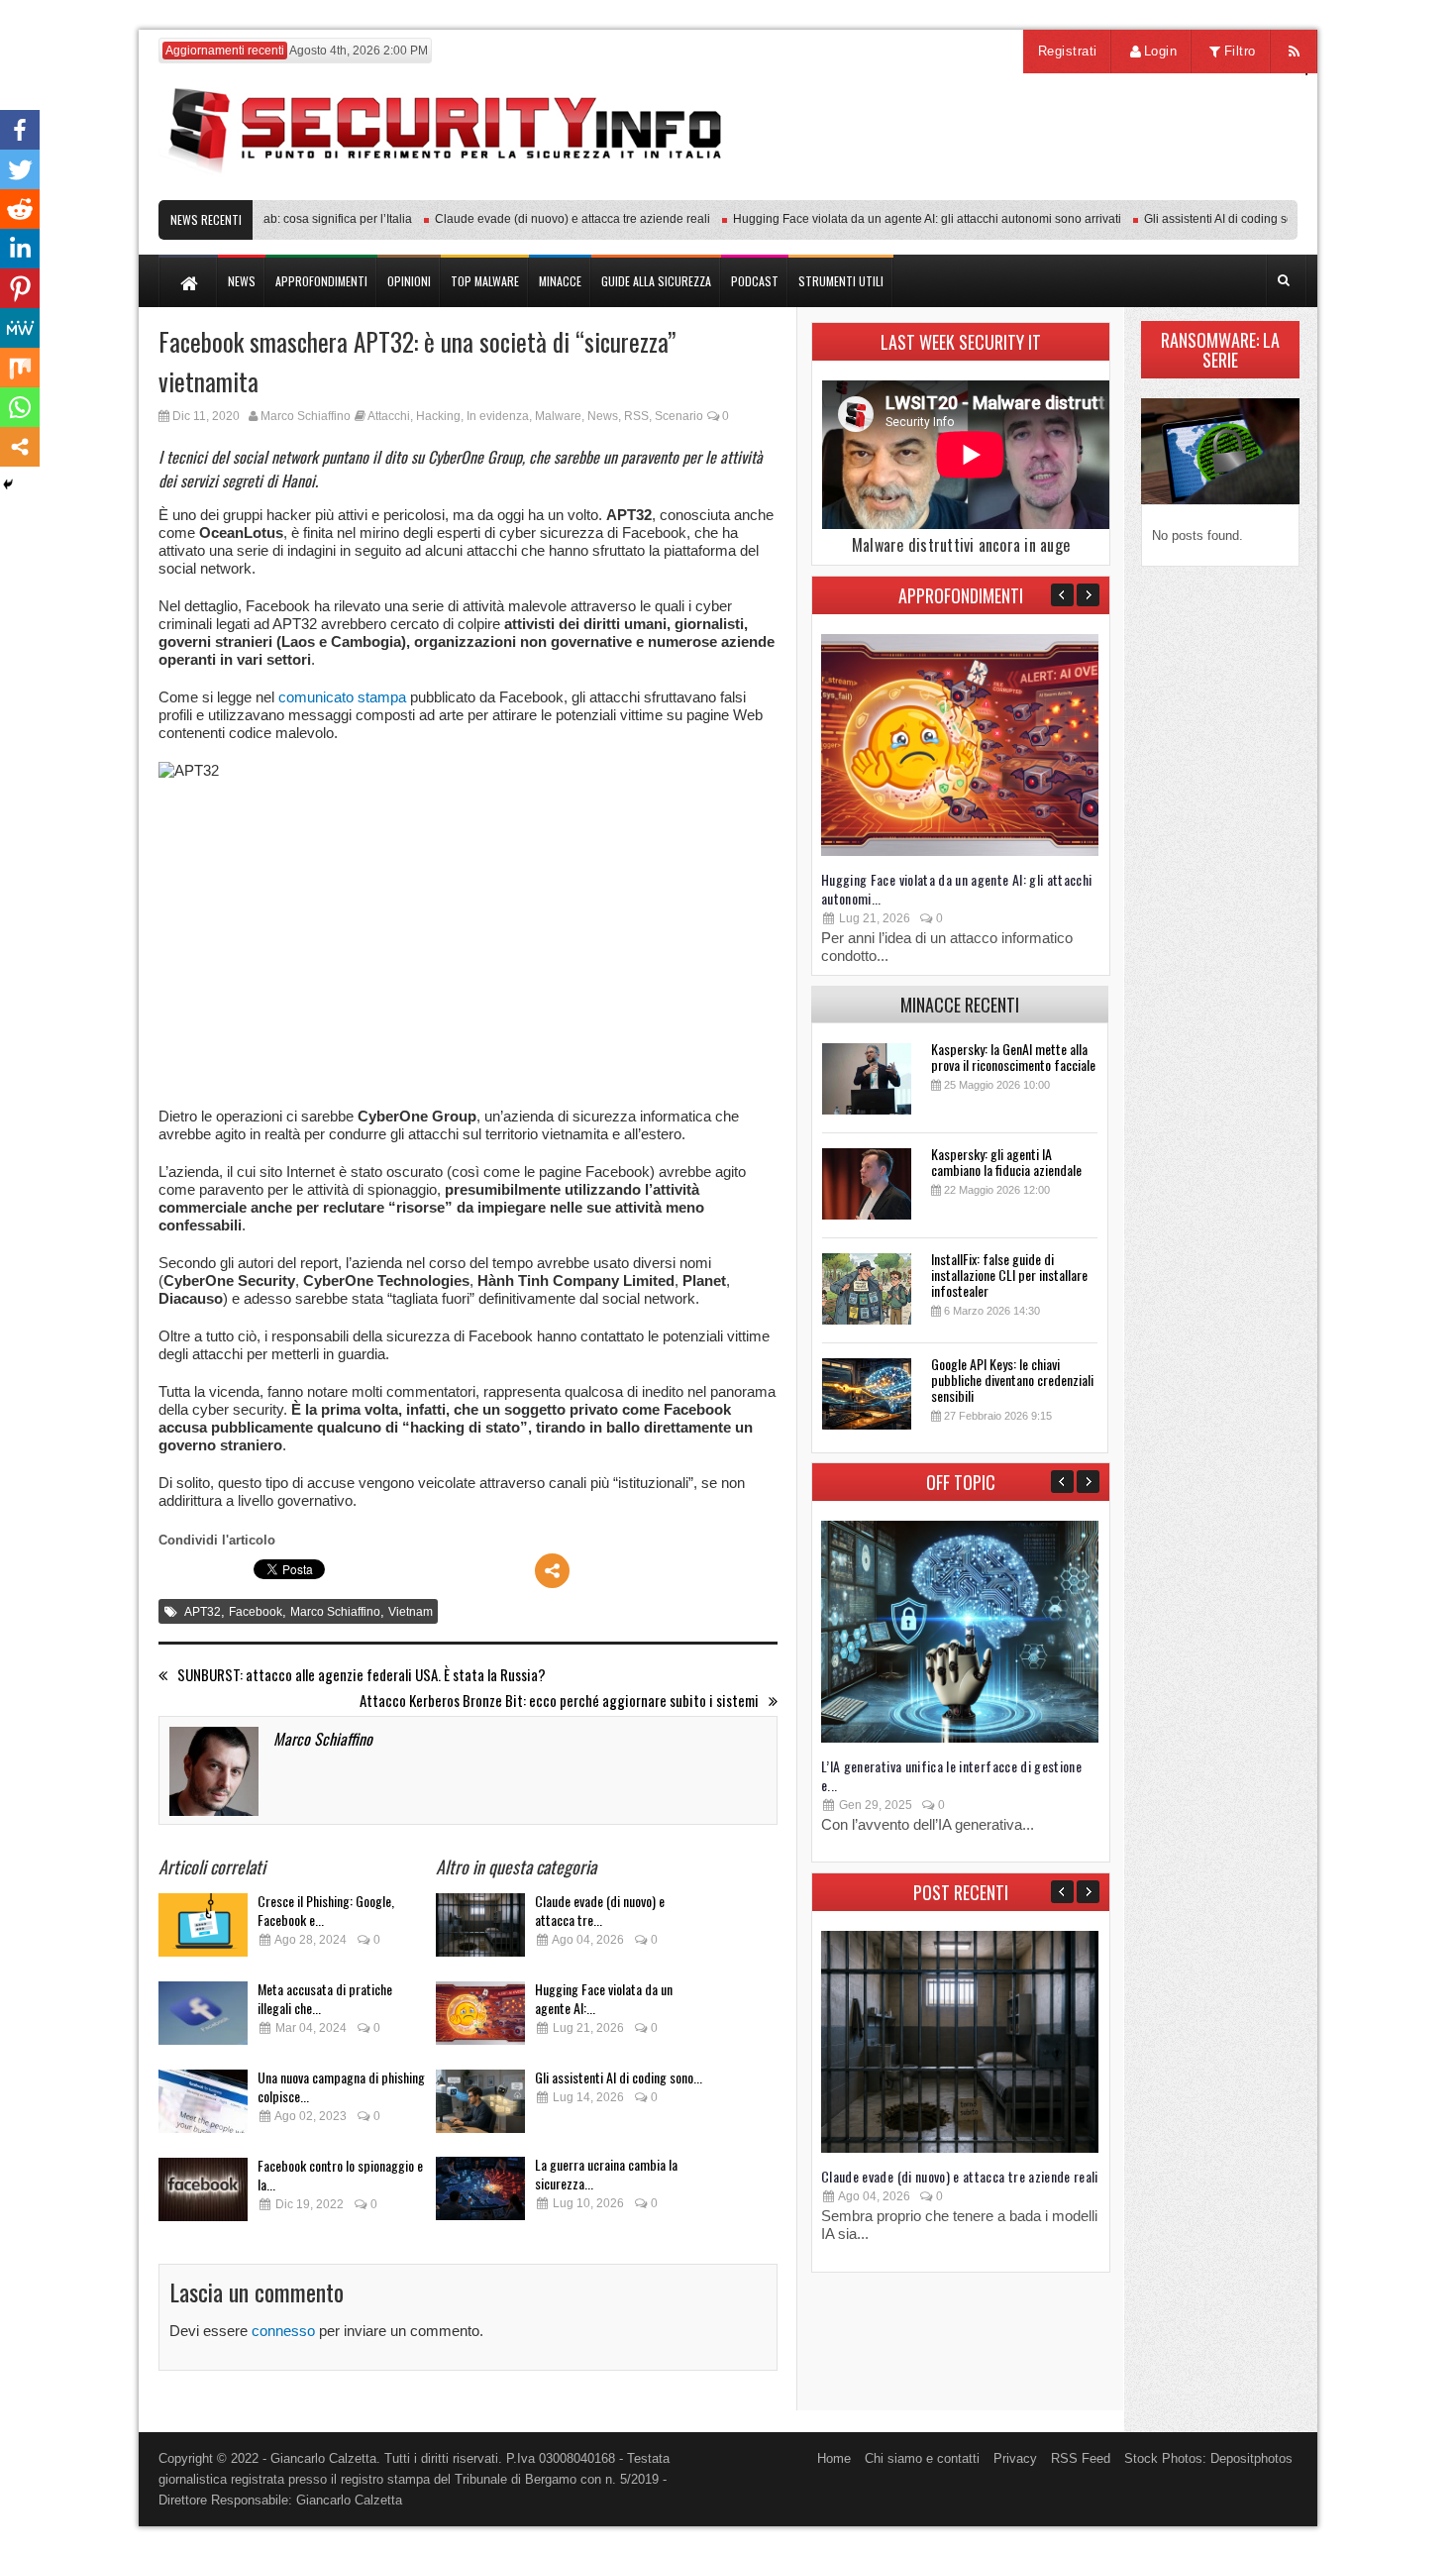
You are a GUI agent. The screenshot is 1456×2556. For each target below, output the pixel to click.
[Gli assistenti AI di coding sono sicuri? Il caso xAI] (480, 2107)
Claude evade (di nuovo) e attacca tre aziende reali (538, 219)
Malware (558, 416)
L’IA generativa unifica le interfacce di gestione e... (951, 1775)
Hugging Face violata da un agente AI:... (604, 1998)
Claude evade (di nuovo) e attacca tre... (600, 1910)
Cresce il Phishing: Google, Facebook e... (326, 1910)
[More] (552, 1571)
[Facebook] (20, 130)
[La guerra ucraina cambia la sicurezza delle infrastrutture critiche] (480, 2194)
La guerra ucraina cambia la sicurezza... (606, 2174)
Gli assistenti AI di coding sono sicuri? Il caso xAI (1239, 219)
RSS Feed (1081, 2458)
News (603, 416)
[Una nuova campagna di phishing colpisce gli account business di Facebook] (203, 2107)
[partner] (1166, 190)
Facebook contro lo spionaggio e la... (340, 2175)
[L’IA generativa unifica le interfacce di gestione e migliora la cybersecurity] (960, 1738)
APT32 (203, 1612)
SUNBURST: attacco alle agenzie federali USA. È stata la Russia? (362, 1675)
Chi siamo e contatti (922, 2458)
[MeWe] (20, 328)
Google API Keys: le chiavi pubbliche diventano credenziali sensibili (1012, 1380)
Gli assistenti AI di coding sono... (619, 2077)
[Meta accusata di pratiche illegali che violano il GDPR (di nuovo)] (203, 2019)
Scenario (679, 416)
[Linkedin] (20, 249)
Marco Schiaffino (306, 416)
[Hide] (8, 484)
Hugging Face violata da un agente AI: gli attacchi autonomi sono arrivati (892, 219)
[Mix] (20, 368)
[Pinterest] (20, 288)
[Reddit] (20, 209)
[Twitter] (20, 169)
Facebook (256, 1612)
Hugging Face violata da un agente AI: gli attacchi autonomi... (957, 889)
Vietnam (411, 1612)
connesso (283, 2331)
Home (834, 2458)
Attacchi (389, 416)
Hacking (438, 416)
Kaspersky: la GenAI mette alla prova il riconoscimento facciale (1013, 1057)
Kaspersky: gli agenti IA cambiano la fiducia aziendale (1006, 1162)
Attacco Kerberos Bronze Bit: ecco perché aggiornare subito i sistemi (559, 1701)
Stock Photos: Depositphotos (1208, 2458)
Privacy (1015, 2458)
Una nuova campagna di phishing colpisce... (341, 2086)
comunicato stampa (342, 697)
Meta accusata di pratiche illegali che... (325, 1998)
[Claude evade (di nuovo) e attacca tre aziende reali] (480, 1930)
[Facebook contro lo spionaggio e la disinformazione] (203, 2195)
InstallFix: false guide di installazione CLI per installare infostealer (1009, 1275)
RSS (636, 416)
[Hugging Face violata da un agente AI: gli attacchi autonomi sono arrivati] (480, 2019)
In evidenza (498, 416)
